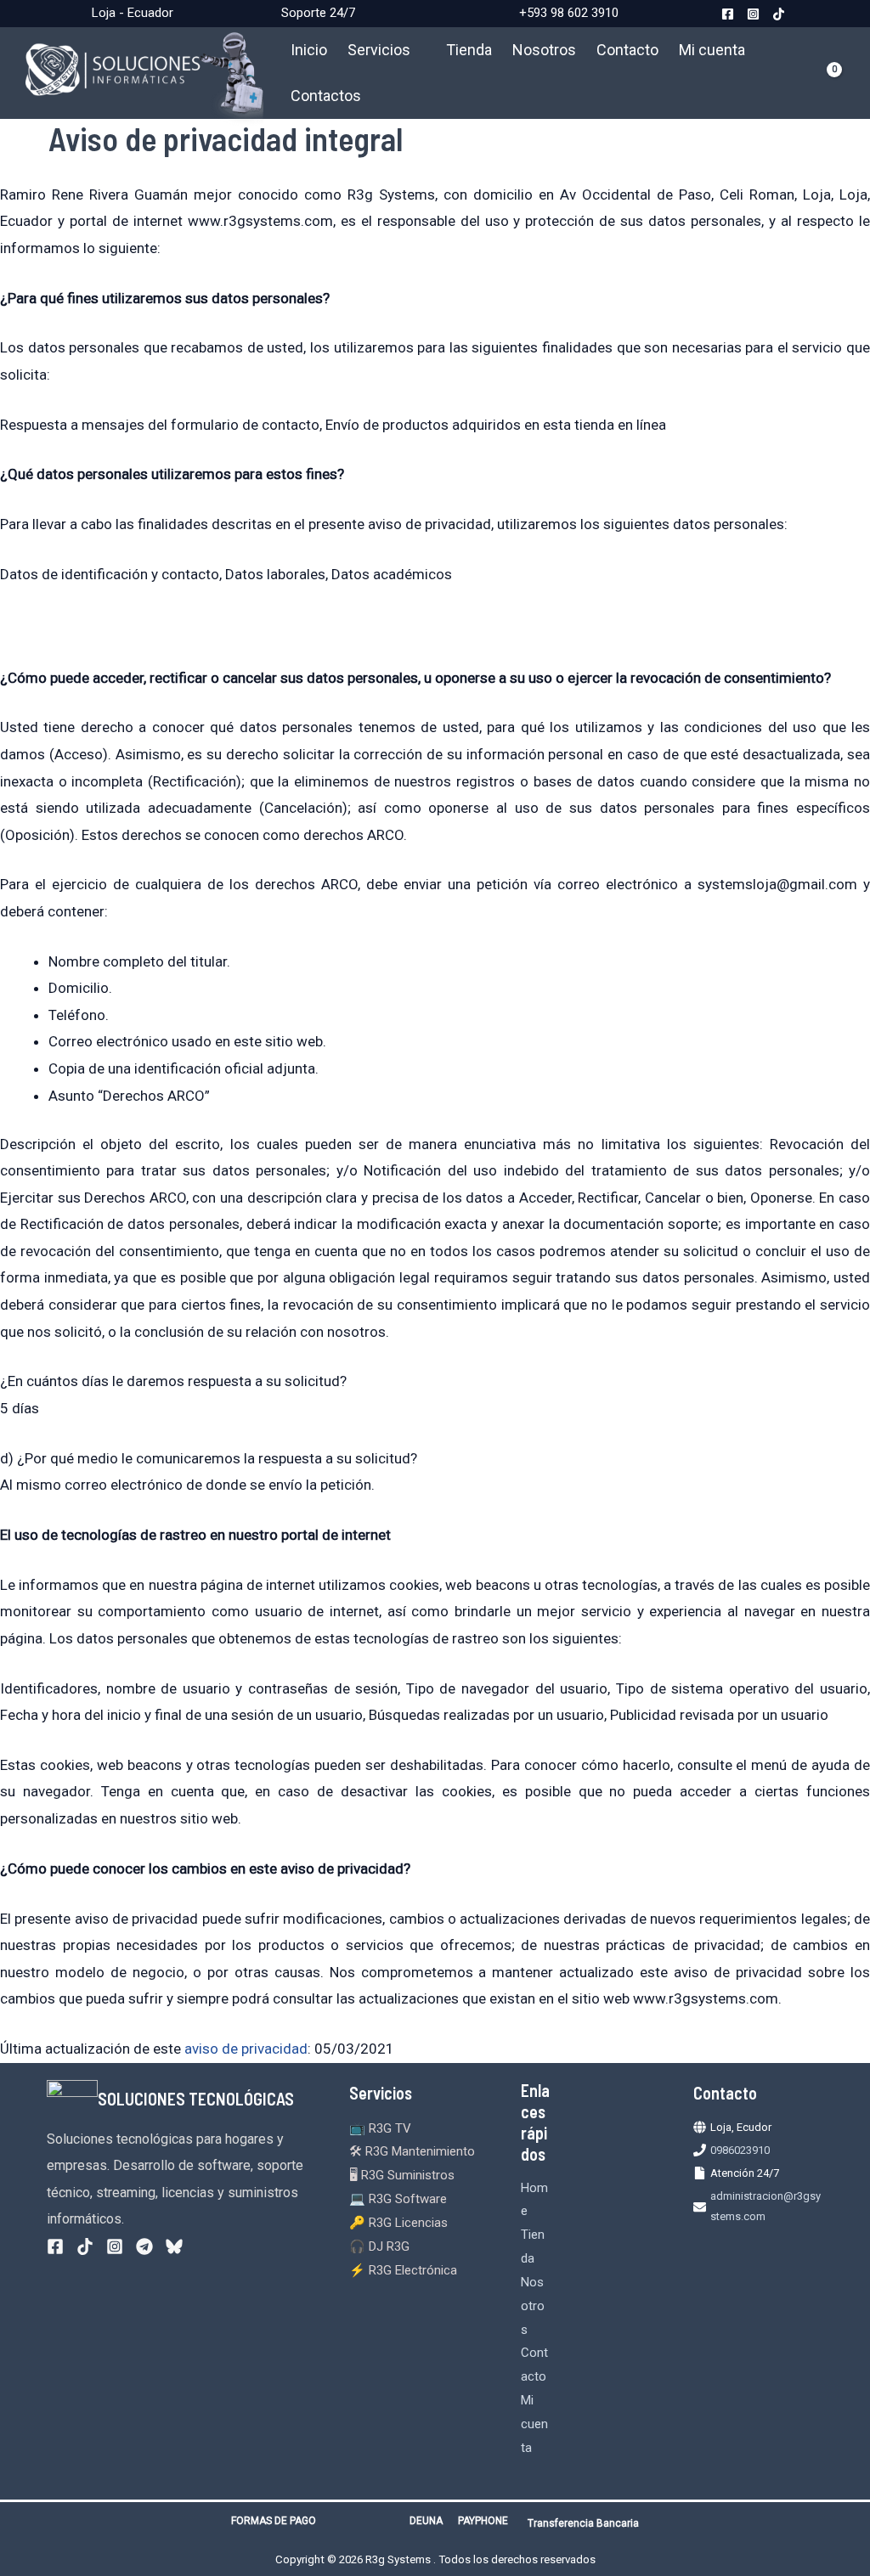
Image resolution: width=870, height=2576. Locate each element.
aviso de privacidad (246, 2049)
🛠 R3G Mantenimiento (412, 2151)
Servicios (379, 50)
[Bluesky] (174, 2246)
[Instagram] (753, 14)
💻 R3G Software (398, 2199)
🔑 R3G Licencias (398, 2223)
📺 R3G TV (380, 2128)
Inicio (309, 50)
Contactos (326, 96)
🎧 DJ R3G (379, 2246)
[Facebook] (728, 14)
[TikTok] (779, 14)
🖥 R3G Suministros (402, 2175)
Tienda (469, 50)
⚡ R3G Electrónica (403, 2270)
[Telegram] (144, 2246)
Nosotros (544, 50)
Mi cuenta (712, 50)
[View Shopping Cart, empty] (828, 73)
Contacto (627, 50)
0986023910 (740, 2150)
